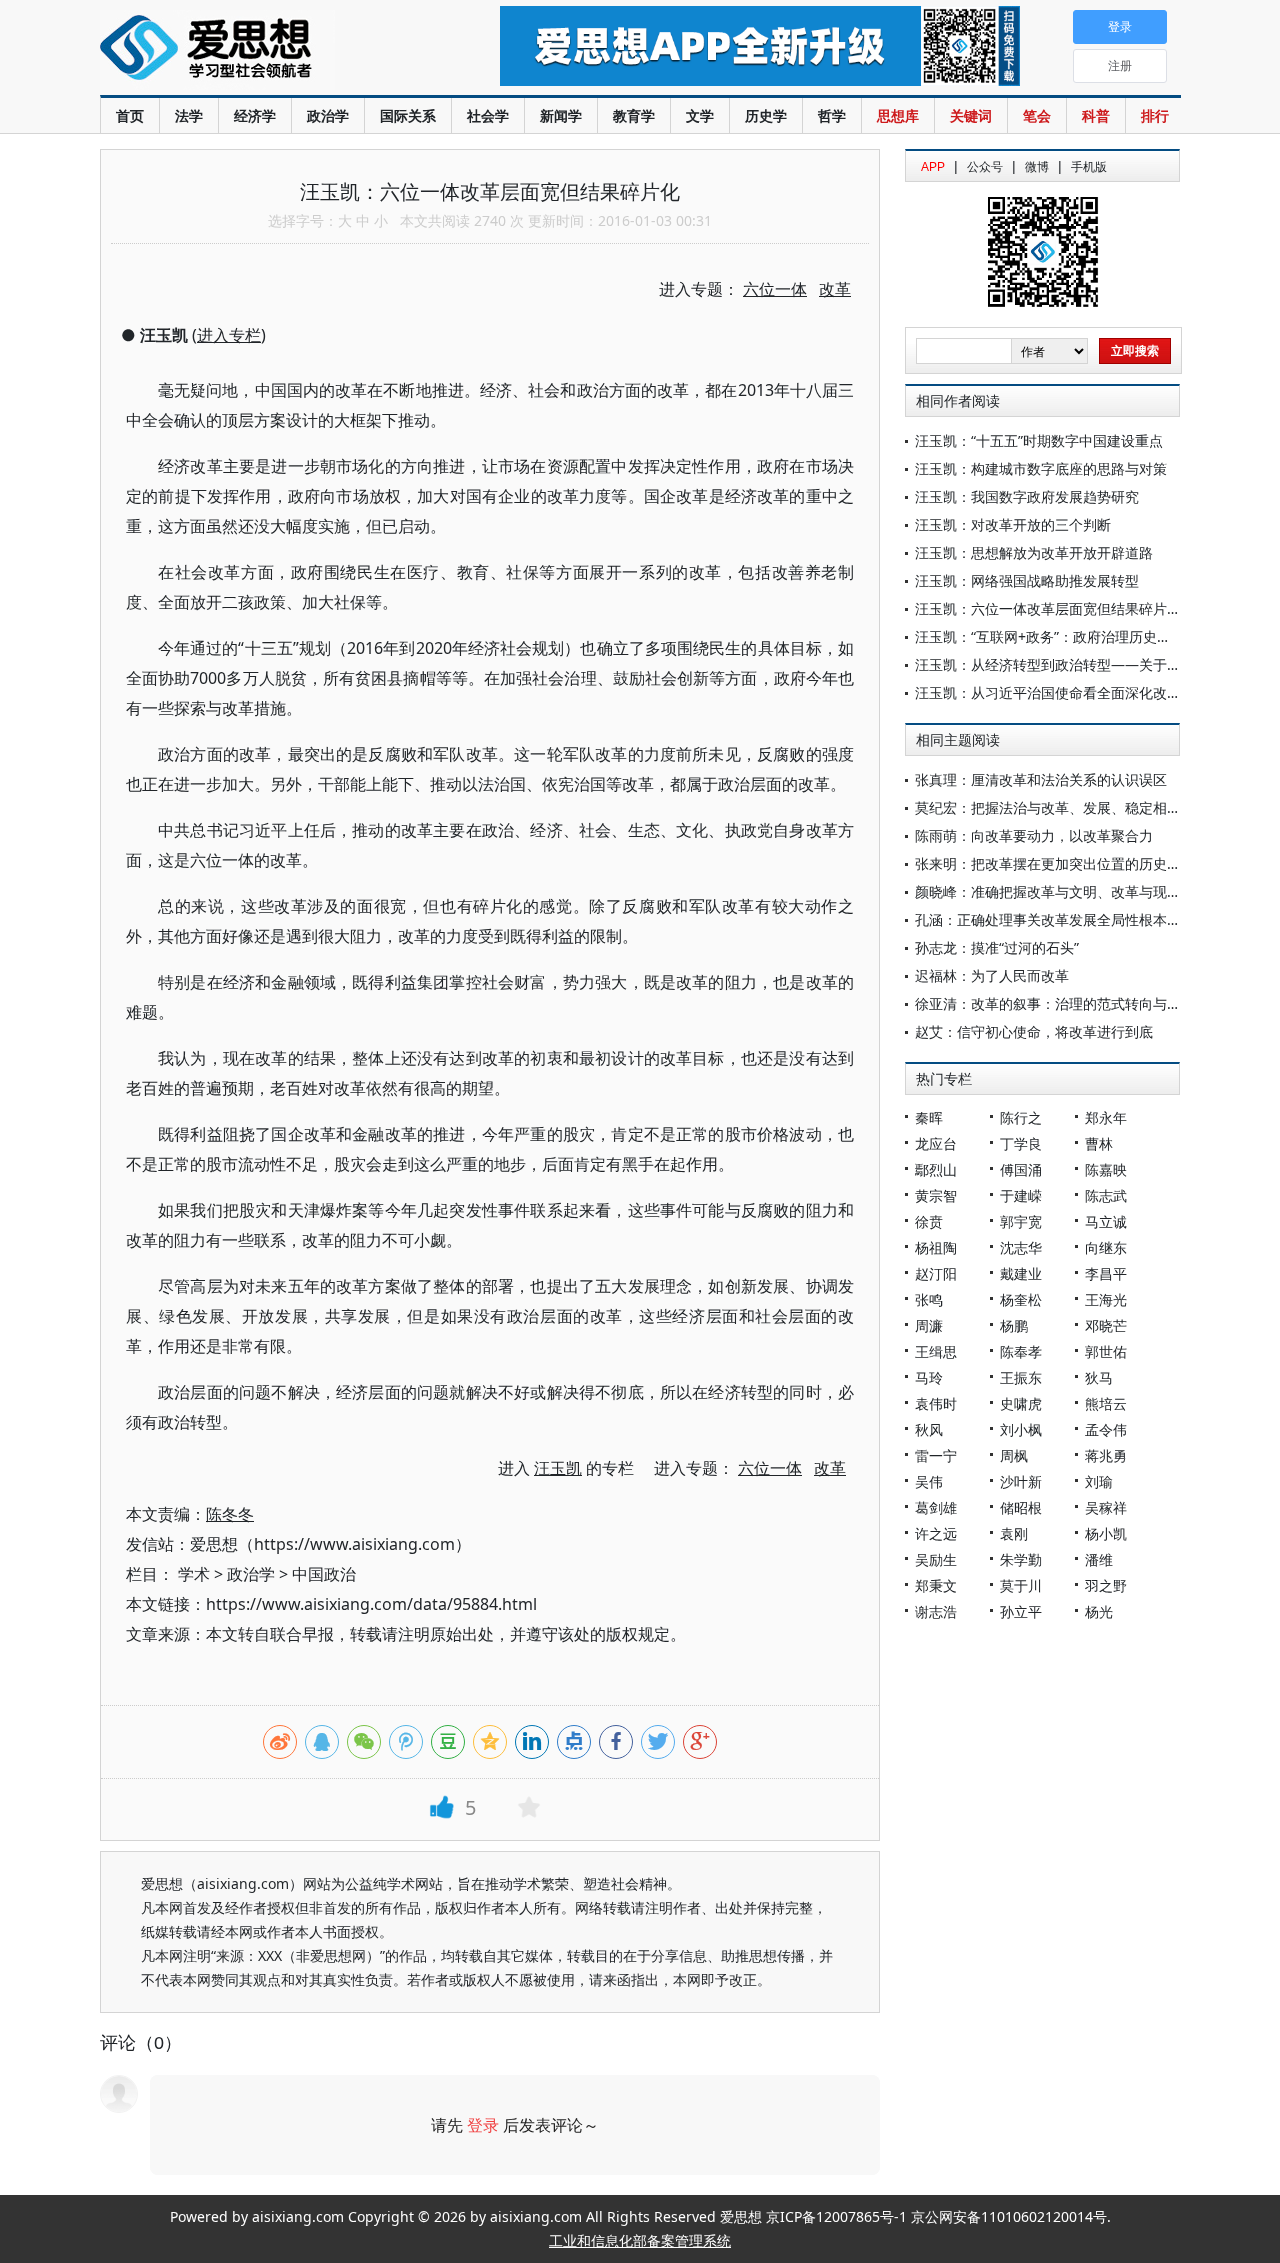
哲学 (832, 115)
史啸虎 (1021, 1403)
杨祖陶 (936, 1247)
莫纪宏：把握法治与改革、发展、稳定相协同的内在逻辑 (1090, 807)
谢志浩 (936, 1611)
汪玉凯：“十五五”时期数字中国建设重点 (1039, 440)
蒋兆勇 (1106, 1455)
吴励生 (936, 1559)
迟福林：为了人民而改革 (992, 975)
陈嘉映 (1106, 1169)
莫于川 (1021, 1585)
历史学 (766, 115)
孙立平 (1021, 1611)
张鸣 (929, 1299)
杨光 (1099, 1611)
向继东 (1106, 1247)
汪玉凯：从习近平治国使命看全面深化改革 (1048, 692)
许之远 (936, 1533)
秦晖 (929, 1117)
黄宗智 (936, 1195)
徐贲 (929, 1221)
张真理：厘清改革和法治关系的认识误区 (1041, 779)
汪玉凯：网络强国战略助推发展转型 (1027, 580)
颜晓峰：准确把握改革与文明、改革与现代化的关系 (1076, 891)
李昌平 (1106, 1273)
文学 (700, 115)
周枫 (1014, 1455)
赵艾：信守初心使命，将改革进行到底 (1034, 1031)
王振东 (1021, 1377)
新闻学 (561, 115)
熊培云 (1106, 1403)
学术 (194, 1574)
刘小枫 (1021, 1429)
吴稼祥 (1106, 1507)
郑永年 (1106, 1117)
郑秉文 (936, 1585)
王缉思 (936, 1351)
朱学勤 (1021, 1559)
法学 (189, 115)
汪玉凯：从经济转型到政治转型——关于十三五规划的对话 (1097, 664)
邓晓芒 (1106, 1325)
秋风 (929, 1429)
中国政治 (324, 1574)
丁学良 (1021, 1143)
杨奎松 (1021, 1299)
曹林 (1099, 1143)
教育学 (634, 115)
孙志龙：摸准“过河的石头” (997, 947)
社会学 (488, 115)
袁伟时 (936, 1403)
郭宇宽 (1021, 1221)
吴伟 (929, 1481)
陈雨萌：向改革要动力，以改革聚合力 (1034, 835)
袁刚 (1014, 1533)
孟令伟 (1106, 1429)
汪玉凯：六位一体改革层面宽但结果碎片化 (1048, 608)
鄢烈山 (936, 1169)
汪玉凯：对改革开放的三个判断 (1013, 524)
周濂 (929, 1325)
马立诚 (1106, 1221)
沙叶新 (1021, 1481)
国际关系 (408, 115)
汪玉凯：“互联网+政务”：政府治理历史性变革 (1057, 636)
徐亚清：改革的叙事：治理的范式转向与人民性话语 (1076, 1003)
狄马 (1099, 1377)
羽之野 (1106, 1585)
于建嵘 (1021, 1195)
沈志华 (1021, 1247)
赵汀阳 (936, 1273)
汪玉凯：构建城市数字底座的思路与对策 (1041, 468)
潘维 (1099, 1559)
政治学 (328, 115)
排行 (1155, 115)
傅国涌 (1021, 1169)
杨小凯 (1106, 1533)
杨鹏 (1014, 1325)
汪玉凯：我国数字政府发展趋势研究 (1027, 496)
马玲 (929, 1377)
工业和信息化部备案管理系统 (640, 2240)
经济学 (255, 115)
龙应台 (936, 1143)
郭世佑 (1106, 1351)
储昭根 (1021, 1507)
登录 (483, 2125)
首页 (130, 115)
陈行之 (1021, 1117)
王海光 (1106, 1299)
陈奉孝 (1021, 1351)
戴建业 (1021, 1273)
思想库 (898, 115)
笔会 (1037, 115)
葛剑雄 (936, 1507)
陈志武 (1106, 1195)
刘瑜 (1099, 1481)
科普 (1096, 115)
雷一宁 (936, 1455)
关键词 (971, 115)
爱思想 (259, 50)
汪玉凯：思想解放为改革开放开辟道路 (1034, 552)
